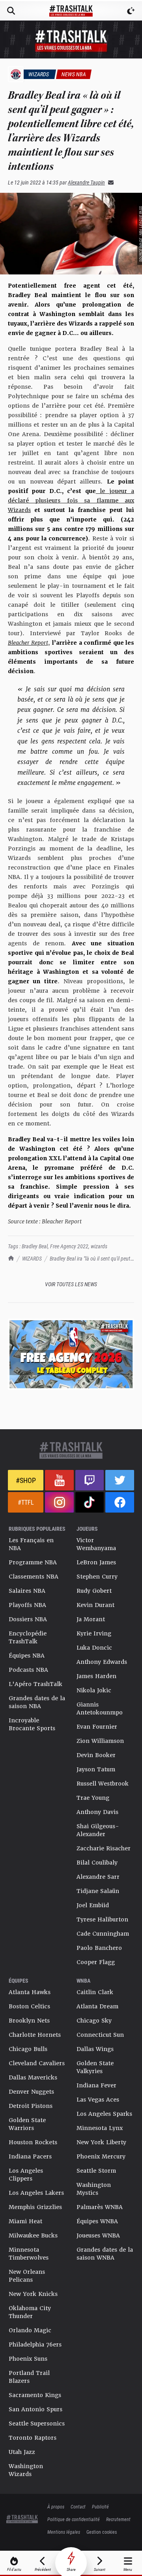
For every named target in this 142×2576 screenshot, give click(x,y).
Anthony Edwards (102, 1662)
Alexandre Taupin (86, 182)
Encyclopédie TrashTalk (28, 1637)
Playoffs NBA (27, 1605)
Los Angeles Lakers (36, 2193)
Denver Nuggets (31, 2092)
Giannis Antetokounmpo (100, 1709)
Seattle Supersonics (37, 2424)
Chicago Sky (94, 2021)
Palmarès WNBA (100, 2207)
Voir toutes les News (71, 1284)
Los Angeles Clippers (26, 2175)
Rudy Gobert (94, 1591)
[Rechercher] (11, 11)
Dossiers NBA (28, 1619)
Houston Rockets (33, 2142)
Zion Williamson (100, 1741)
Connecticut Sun (100, 2035)
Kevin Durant (95, 1605)
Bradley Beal (35, 1246)
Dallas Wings (95, 2049)
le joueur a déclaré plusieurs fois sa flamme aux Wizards (71, 501)
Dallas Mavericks (33, 2077)
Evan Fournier (97, 1727)
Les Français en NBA (31, 1544)
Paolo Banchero (99, 1948)
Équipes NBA (27, 1656)
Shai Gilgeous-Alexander (98, 1830)
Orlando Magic (30, 2330)
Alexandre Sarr (98, 1877)
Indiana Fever (96, 2085)
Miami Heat (25, 2221)
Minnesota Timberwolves (29, 2254)
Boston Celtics (29, 2006)
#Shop (26, 1480)
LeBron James (96, 1562)
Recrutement (118, 2519)
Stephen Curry (97, 1577)
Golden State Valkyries (95, 2067)
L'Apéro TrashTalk (35, 1684)
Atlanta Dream (97, 2006)
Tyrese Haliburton (102, 1919)
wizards (99, 1246)
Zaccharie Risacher (104, 1848)
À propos (56, 2506)
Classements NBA (34, 1577)
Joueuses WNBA (98, 2235)
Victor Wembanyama (96, 1544)
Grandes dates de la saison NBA (37, 1702)
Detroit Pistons (31, 2106)
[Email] (109, 182)
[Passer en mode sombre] (131, 11)
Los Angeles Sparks (104, 2114)
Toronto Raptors (33, 2438)
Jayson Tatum (96, 1769)
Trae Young (93, 1798)
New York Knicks (33, 2294)
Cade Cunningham (103, 1934)
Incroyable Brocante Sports (32, 1724)
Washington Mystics (94, 2189)
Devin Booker (96, 1755)
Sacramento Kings (35, 2395)
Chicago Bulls (28, 2049)
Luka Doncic (94, 1648)
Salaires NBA (27, 1591)
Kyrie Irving (94, 1633)
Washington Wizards (26, 2470)
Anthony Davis (97, 1812)
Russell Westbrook (103, 1784)
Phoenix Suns (28, 2359)
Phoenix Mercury (101, 2156)
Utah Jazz (22, 2452)
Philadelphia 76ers (35, 2345)
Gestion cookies (102, 2532)
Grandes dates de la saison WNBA (105, 2254)
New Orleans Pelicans (27, 2276)
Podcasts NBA (28, 1670)
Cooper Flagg (96, 1962)
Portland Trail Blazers (29, 2377)
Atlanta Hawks (30, 1992)
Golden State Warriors (27, 2124)
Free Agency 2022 (69, 1246)
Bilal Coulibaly (97, 1863)
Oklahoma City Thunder (30, 2312)
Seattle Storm (96, 2171)
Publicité (100, 2506)
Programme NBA (33, 1562)
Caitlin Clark (95, 1992)
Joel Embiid (93, 1905)
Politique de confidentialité (74, 2519)
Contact (78, 2506)
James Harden (96, 1676)
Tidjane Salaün (98, 1891)
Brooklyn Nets (29, 2021)
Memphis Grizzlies (35, 2207)
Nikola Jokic (94, 1690)
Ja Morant (91, 1619)
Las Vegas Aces (98, 2100)
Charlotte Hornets (35, 2035)
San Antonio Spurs (35, 2409)
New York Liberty (101, 2142)
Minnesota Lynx (100, 2128)
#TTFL (26, 1502)
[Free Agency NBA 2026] (71, 1354)
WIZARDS (32, 1258)
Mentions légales (64, 2532)
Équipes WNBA (97, 2221)
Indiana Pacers (30, 2156)
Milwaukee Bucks (33, 2235)
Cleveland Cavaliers (37, 2063)
